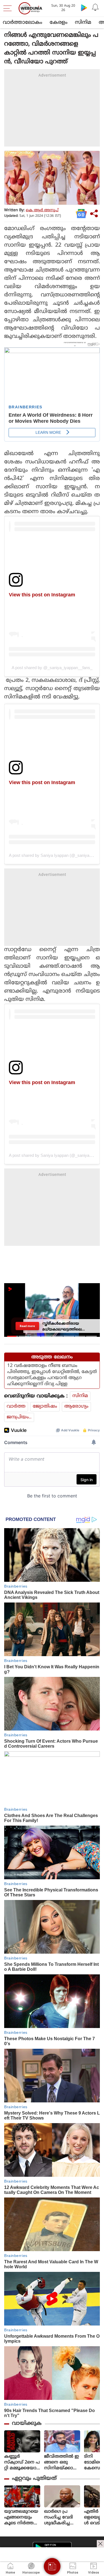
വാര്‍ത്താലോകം (22, 23)
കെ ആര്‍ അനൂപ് (42, 210)
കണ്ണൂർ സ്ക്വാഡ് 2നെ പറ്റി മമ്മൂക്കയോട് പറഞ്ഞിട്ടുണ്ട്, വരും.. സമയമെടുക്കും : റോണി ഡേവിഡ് (22, 2463)
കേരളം (59, 23)
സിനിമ (83, 23)
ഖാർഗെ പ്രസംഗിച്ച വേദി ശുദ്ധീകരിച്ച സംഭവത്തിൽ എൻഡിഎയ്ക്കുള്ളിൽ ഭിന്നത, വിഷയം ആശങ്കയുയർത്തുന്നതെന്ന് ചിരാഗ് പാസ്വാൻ (62, 2518)
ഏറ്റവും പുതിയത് (34, 2479)
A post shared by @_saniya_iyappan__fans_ (52, 668)
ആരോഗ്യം (76, 1406)
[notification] (95, 7)
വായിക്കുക (27, 2424)
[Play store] (84, 7)
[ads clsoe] (100, 2544)
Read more (27, 1326)
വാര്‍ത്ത (16, 1406)
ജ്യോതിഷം (45, 1406)
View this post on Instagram (42, 595)
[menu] (9, 8)
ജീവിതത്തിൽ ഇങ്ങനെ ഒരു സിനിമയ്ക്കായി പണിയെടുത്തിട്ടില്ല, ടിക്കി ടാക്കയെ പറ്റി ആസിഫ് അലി (62, 2463)
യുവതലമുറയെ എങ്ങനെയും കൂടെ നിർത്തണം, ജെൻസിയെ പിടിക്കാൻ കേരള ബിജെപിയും (21, 2518)
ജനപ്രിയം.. (19, 1417)
